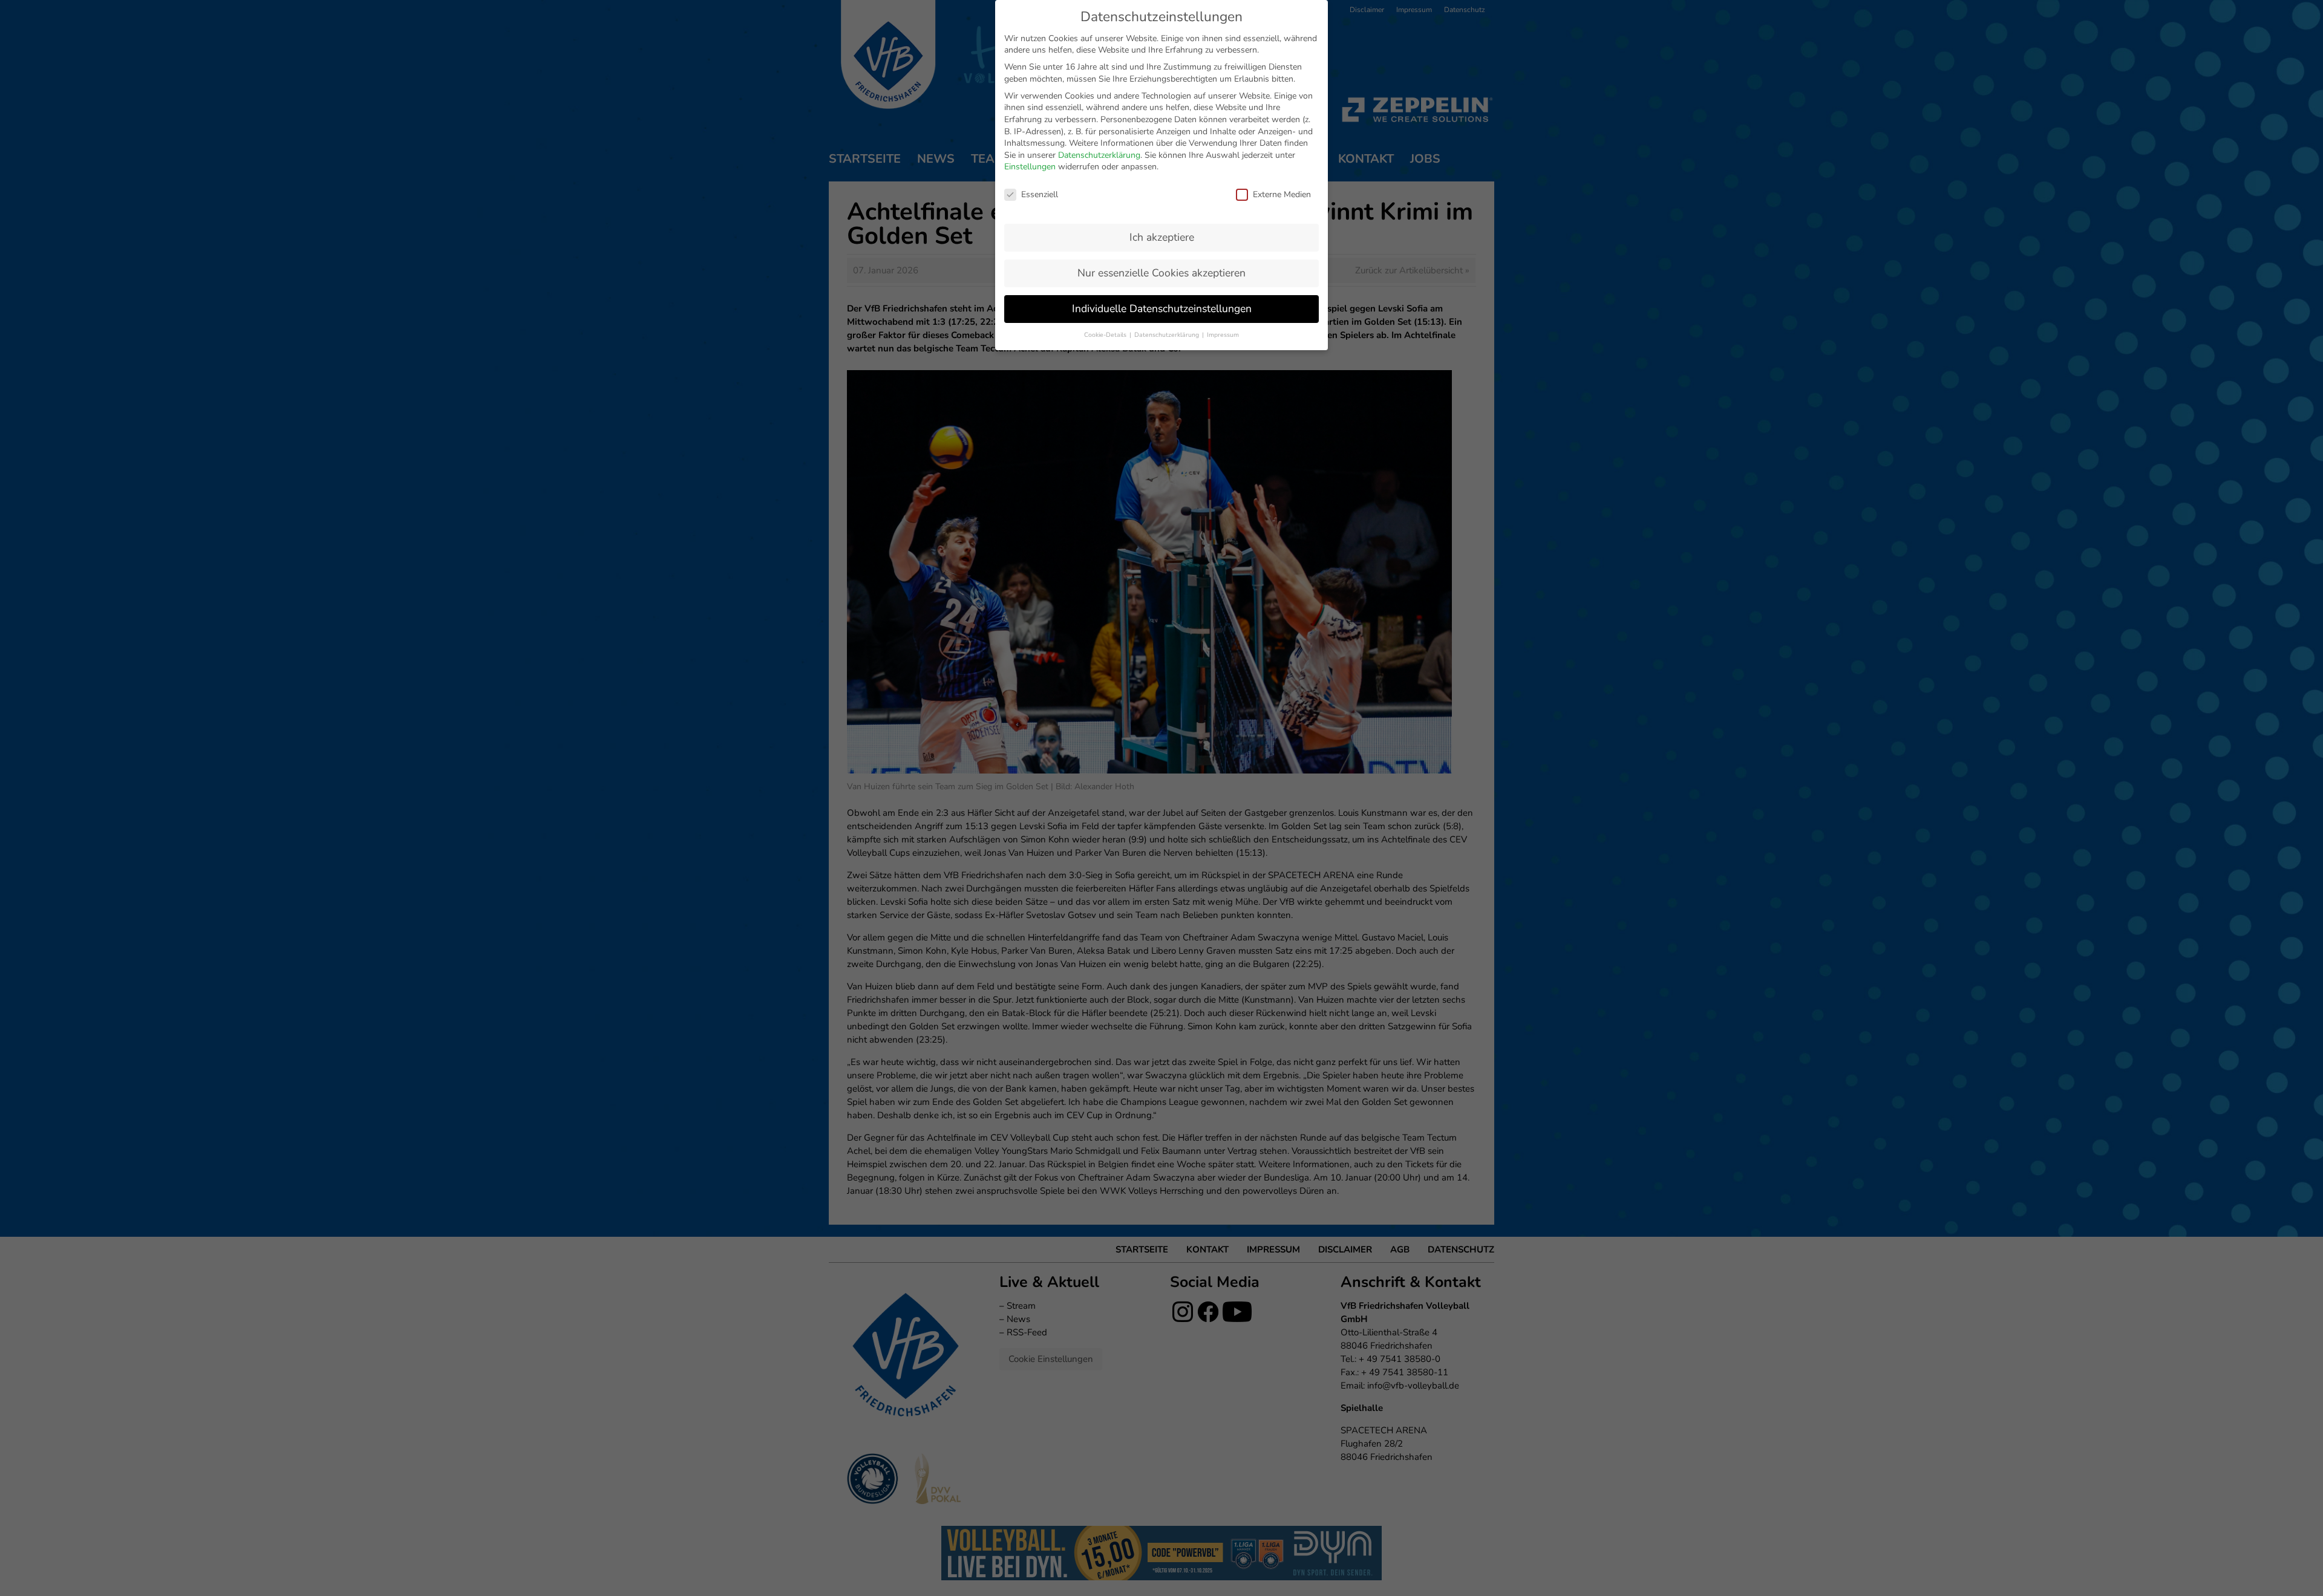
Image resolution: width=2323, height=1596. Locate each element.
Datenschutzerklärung (1099, 155)
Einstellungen (1030, 167)
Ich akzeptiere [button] (1162, 237)
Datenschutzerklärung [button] (1168, 335)
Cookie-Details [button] (1106, 335)
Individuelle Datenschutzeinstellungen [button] (1162, 308)
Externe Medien (1282, 194)
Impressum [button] (1223, 335)
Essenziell (1040, 194)
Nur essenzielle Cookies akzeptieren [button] (1161, 273)
